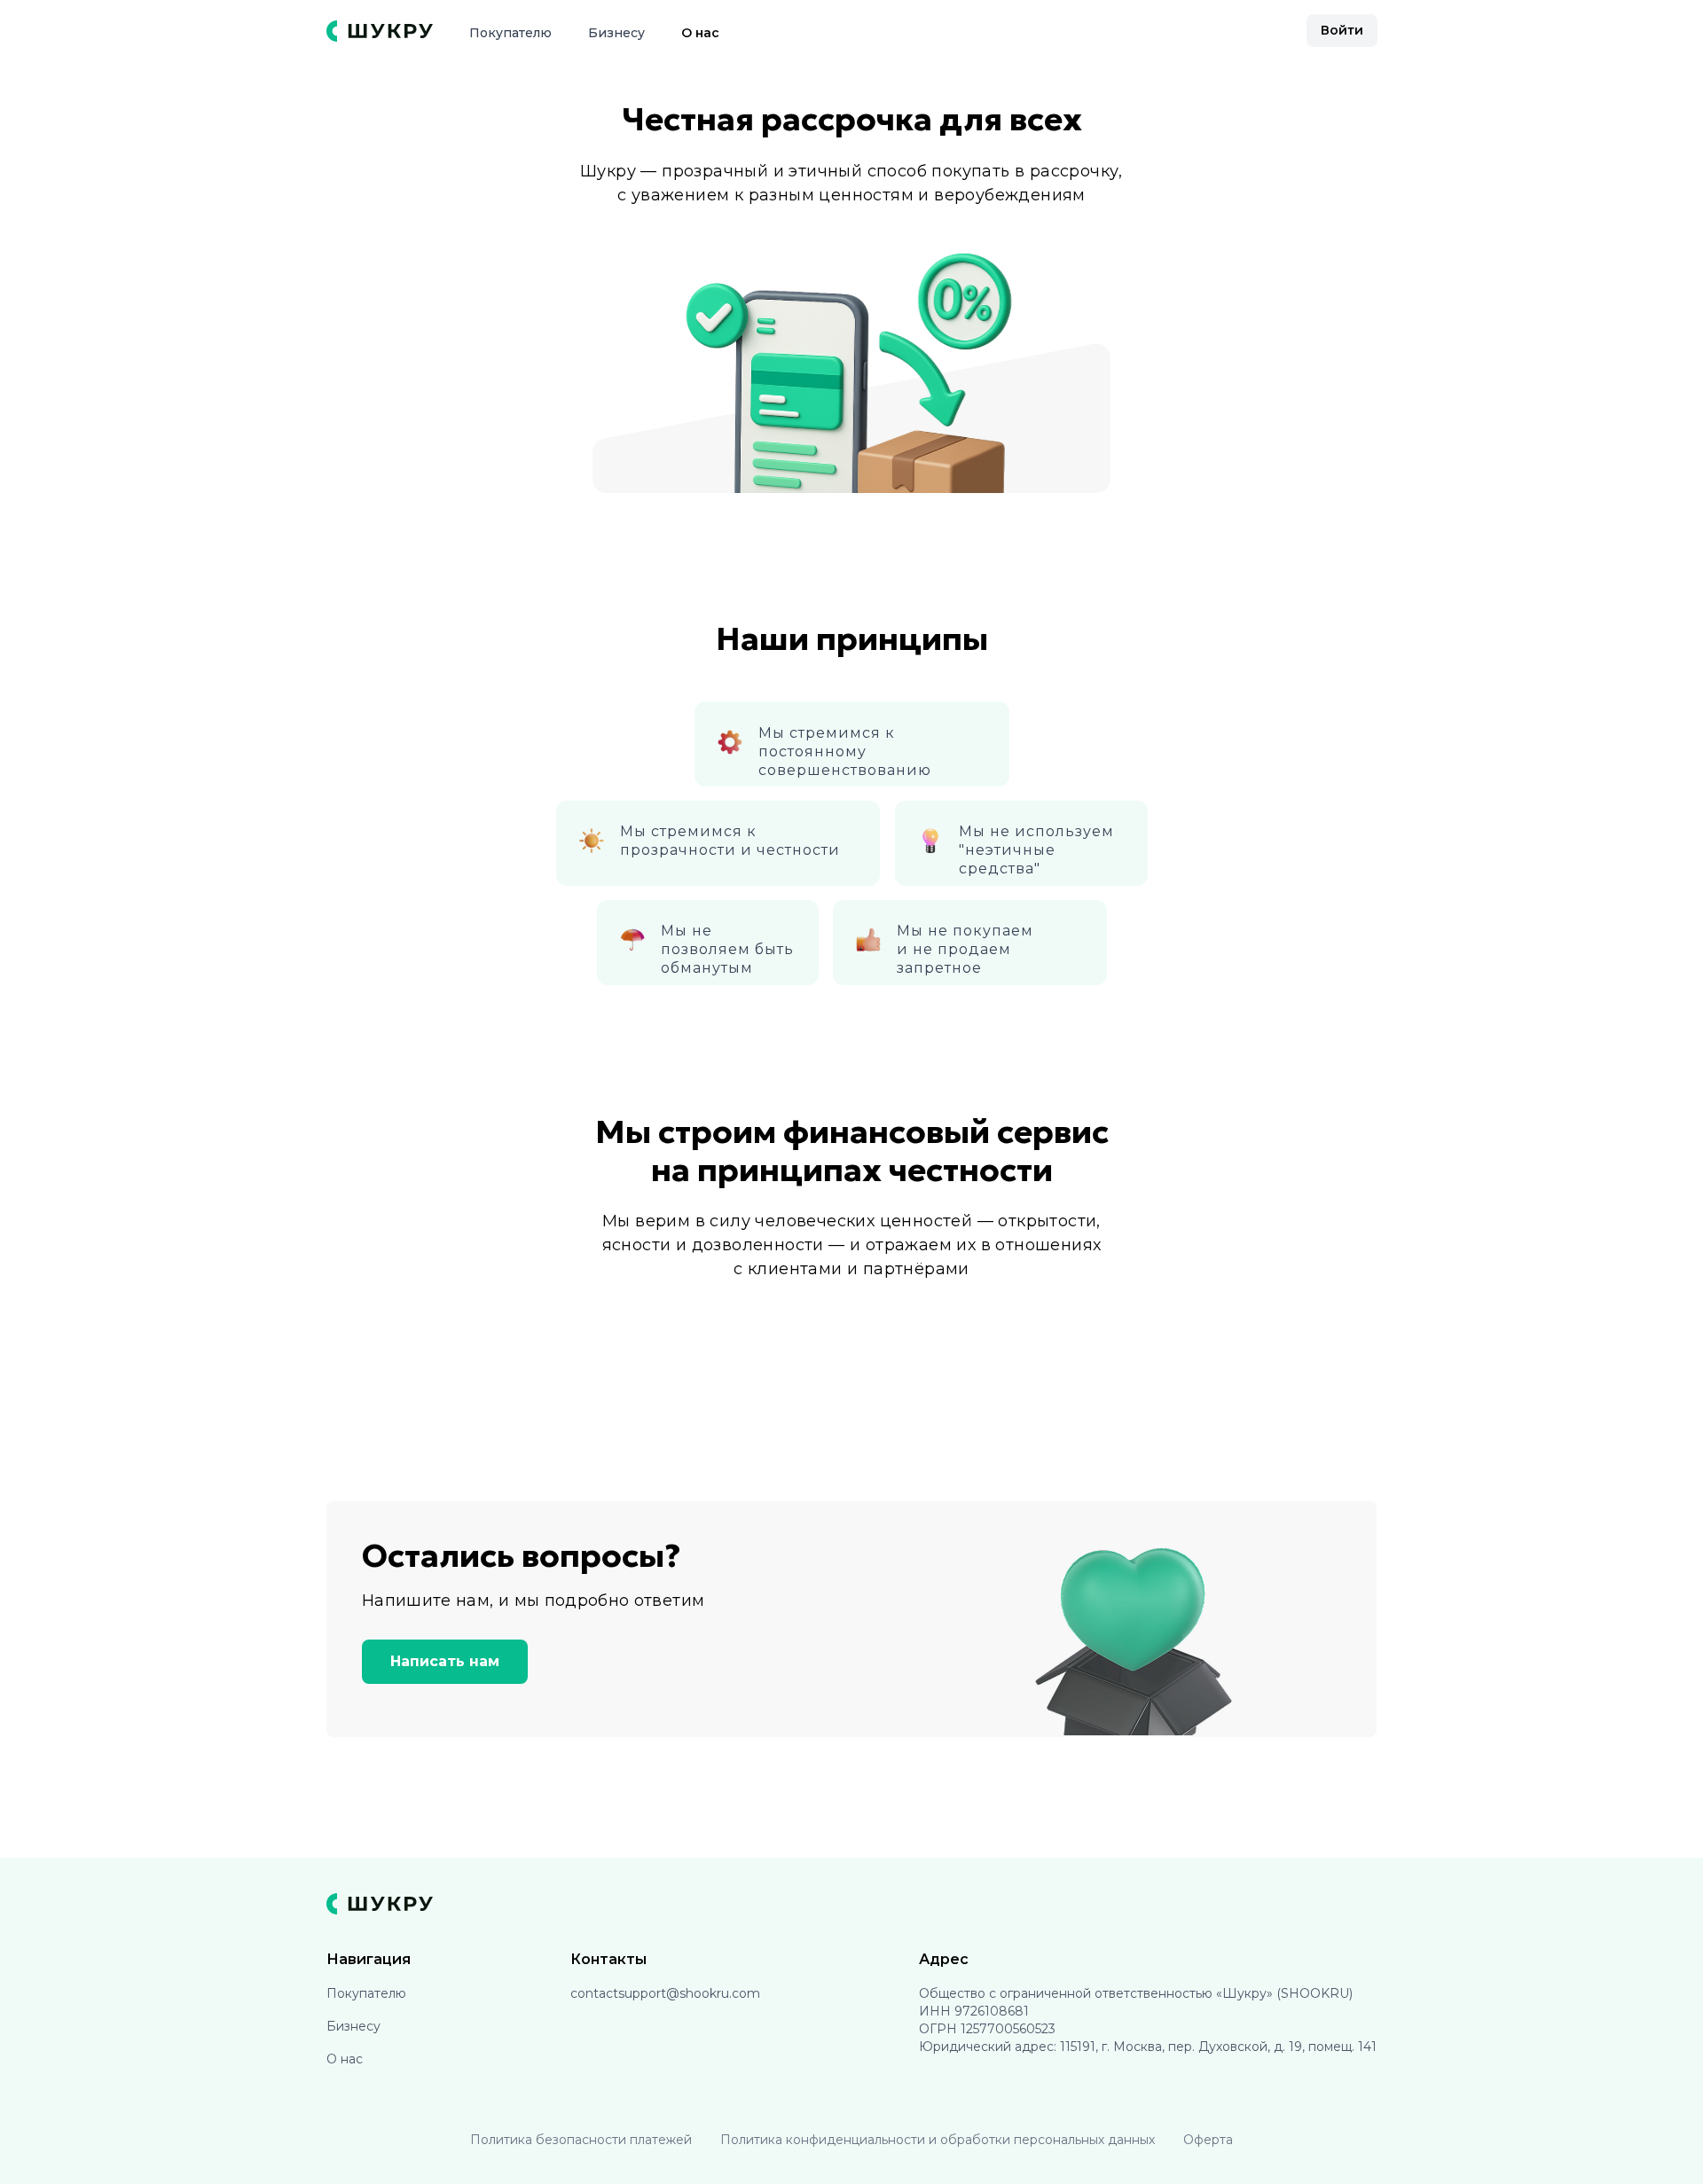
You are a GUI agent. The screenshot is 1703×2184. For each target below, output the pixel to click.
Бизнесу (616, 33)
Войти (1342, 30)
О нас (700, 33)
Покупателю (510, 33)
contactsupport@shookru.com (665, 1993)
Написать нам (445, 1661)
